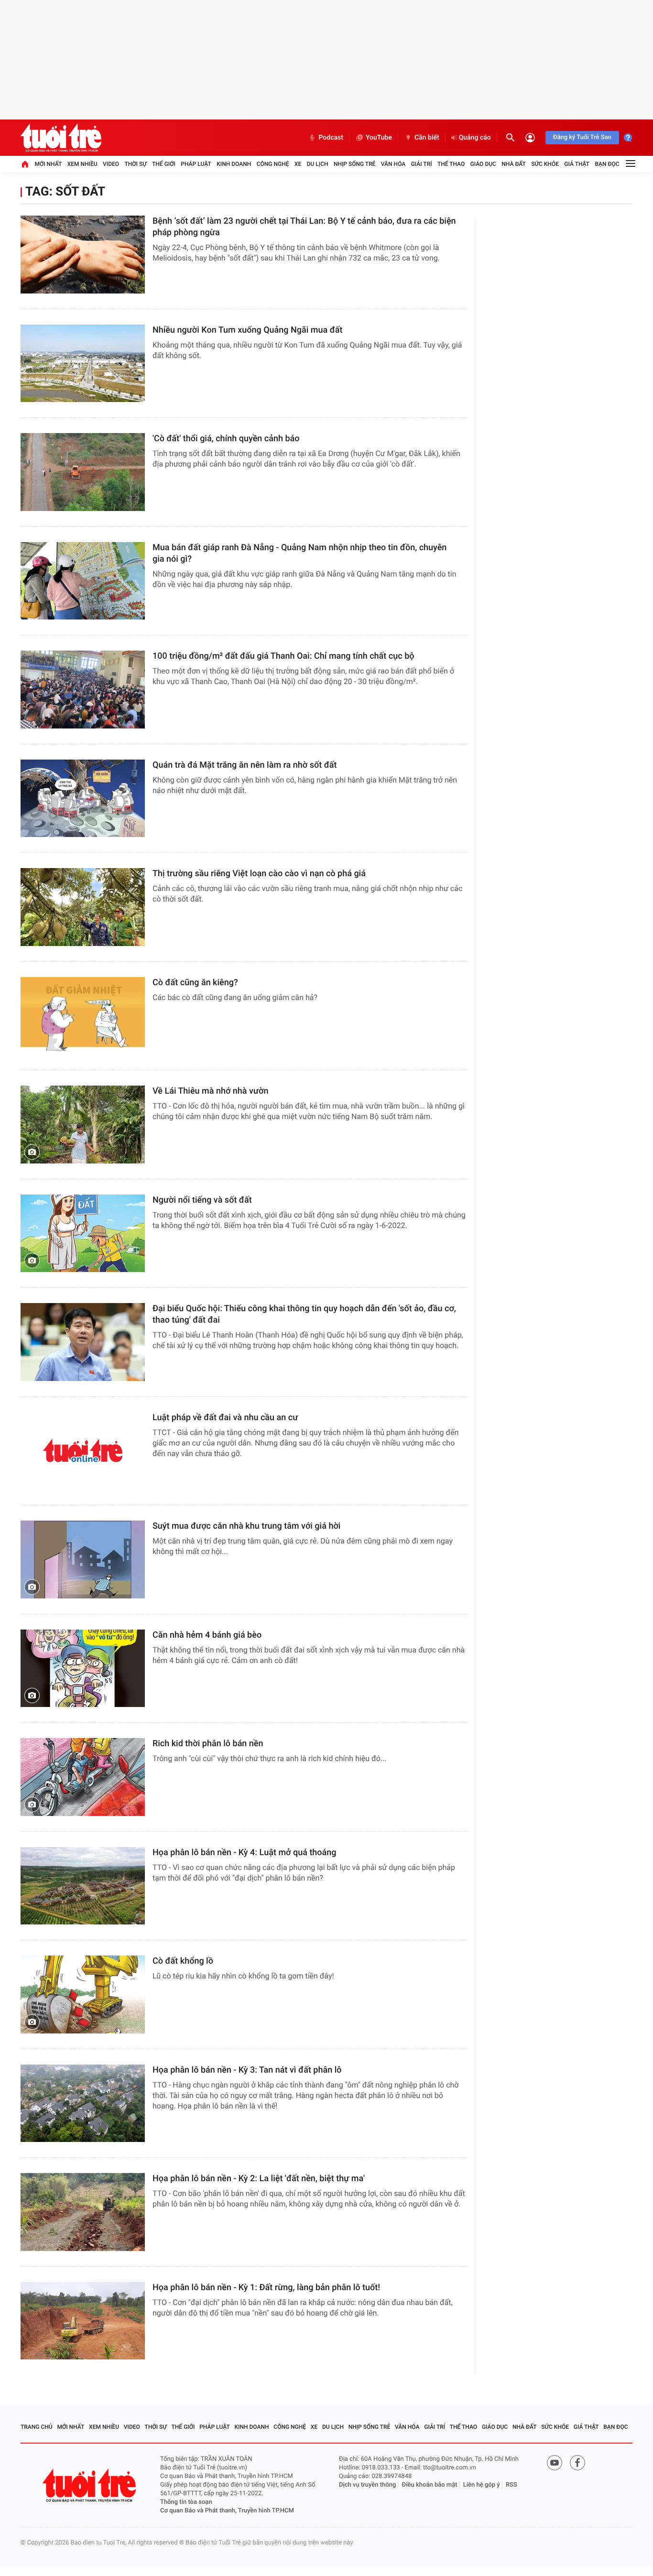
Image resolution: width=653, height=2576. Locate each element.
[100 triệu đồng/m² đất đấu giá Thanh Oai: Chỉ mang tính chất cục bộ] (83, 690)
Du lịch (318, 164)
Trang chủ (37, 2427)
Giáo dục (483, 164)
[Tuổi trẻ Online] (90, 2485)
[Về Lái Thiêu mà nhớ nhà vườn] (83, 1125)
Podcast (331, 138)
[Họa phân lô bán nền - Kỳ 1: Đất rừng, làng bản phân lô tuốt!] (83, 2321)
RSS (512, 2485)
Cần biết (427, 138)
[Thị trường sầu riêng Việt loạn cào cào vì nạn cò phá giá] (83, 907)
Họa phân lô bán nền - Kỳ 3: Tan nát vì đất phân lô (247, 2070)
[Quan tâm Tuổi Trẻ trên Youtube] (555, 2463)
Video (111, 164)
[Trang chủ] (25, 164)
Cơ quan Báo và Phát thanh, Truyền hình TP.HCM (227, 2511)
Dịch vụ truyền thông (367, 2485)
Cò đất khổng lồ (183, 1961)
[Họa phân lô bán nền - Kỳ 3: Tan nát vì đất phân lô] (83, 2103)
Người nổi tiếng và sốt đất (202, 1200)
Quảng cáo (475, 138)
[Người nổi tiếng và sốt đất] (83, 1234)
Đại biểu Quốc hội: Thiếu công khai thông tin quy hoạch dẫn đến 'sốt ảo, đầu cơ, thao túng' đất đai (304, 1314)
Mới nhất (48, 164)
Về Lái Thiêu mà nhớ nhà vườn (211, 1091)
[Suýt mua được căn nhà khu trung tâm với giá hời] (83, 1560)
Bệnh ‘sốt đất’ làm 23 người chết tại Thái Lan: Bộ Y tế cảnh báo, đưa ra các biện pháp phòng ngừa (304, 227)
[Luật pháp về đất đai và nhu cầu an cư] (83, 1451)
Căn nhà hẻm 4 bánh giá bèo (207, 1635)
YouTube (379, 138)
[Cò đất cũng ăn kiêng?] (83, 1016)
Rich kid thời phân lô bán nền (208, 1744)
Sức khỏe (545, 164)
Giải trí (422, 164)
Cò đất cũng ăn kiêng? (195, 983)
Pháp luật (196, 164)
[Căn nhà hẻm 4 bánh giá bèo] (83, 1668)
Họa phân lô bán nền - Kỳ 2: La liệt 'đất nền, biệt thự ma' (259, 2179)
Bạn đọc (607, 164)
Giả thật (577, 164)
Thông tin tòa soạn (186, 2502)
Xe (298, 164)
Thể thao (451, 164)
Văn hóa (393, 164)
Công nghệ (273, 164)
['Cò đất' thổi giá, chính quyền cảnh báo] (83, 472)
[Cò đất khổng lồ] (83, 1994)
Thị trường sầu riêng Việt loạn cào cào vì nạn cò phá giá (259, 874)
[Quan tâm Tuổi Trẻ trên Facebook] (577, 2463)
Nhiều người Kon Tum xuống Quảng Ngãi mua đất (248, 330)
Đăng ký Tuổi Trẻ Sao (582, 137)
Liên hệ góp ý (482, 2485)
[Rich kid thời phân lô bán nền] (83, 1777)
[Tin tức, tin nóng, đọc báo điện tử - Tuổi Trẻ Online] (61, 138)
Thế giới (164, 164)
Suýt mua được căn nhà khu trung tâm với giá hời (246, 1526)
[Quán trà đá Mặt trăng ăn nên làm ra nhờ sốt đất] (83, 799)
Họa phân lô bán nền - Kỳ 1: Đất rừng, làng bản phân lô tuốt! (266, 2288)
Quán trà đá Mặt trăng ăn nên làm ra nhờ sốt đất (245, 765)
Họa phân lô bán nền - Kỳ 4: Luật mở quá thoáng (245, 1853)
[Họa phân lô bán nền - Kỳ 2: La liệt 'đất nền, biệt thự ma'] (83, 2212)
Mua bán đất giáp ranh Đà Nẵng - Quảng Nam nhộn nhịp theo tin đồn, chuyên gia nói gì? (299, 553)
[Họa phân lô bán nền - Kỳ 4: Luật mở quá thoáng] (83, 1886)
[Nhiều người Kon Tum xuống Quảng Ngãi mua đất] (83, 364)
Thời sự (135, 164)
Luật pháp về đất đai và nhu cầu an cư (225, 1418)
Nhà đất (514, 164)
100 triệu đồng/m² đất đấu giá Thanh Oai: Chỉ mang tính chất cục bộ (283, 656)
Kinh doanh (234, 164)
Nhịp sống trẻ (355, 164)
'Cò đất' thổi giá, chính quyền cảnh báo (226, 439)
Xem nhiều (82, 164)
